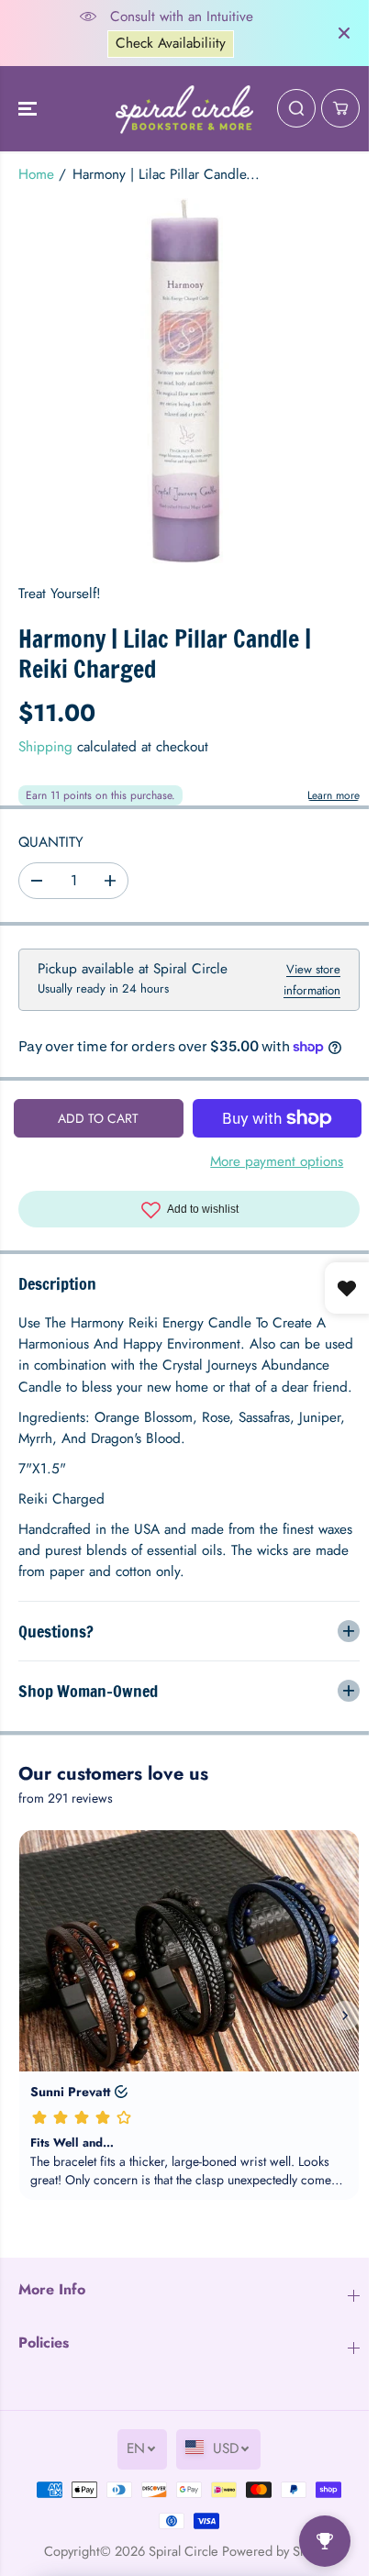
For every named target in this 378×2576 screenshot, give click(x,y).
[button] (29, 109)
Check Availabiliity (171, 43)
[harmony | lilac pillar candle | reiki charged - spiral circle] (189, 382)
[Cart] (340, 108)
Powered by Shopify (274, 2561)
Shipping (45, 747)
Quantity (51, 842)
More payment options (277, 1161)
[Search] (296, 108)
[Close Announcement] (344, 33)
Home (36, 174)
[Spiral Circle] (184, 109)
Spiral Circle (179, 2561)
